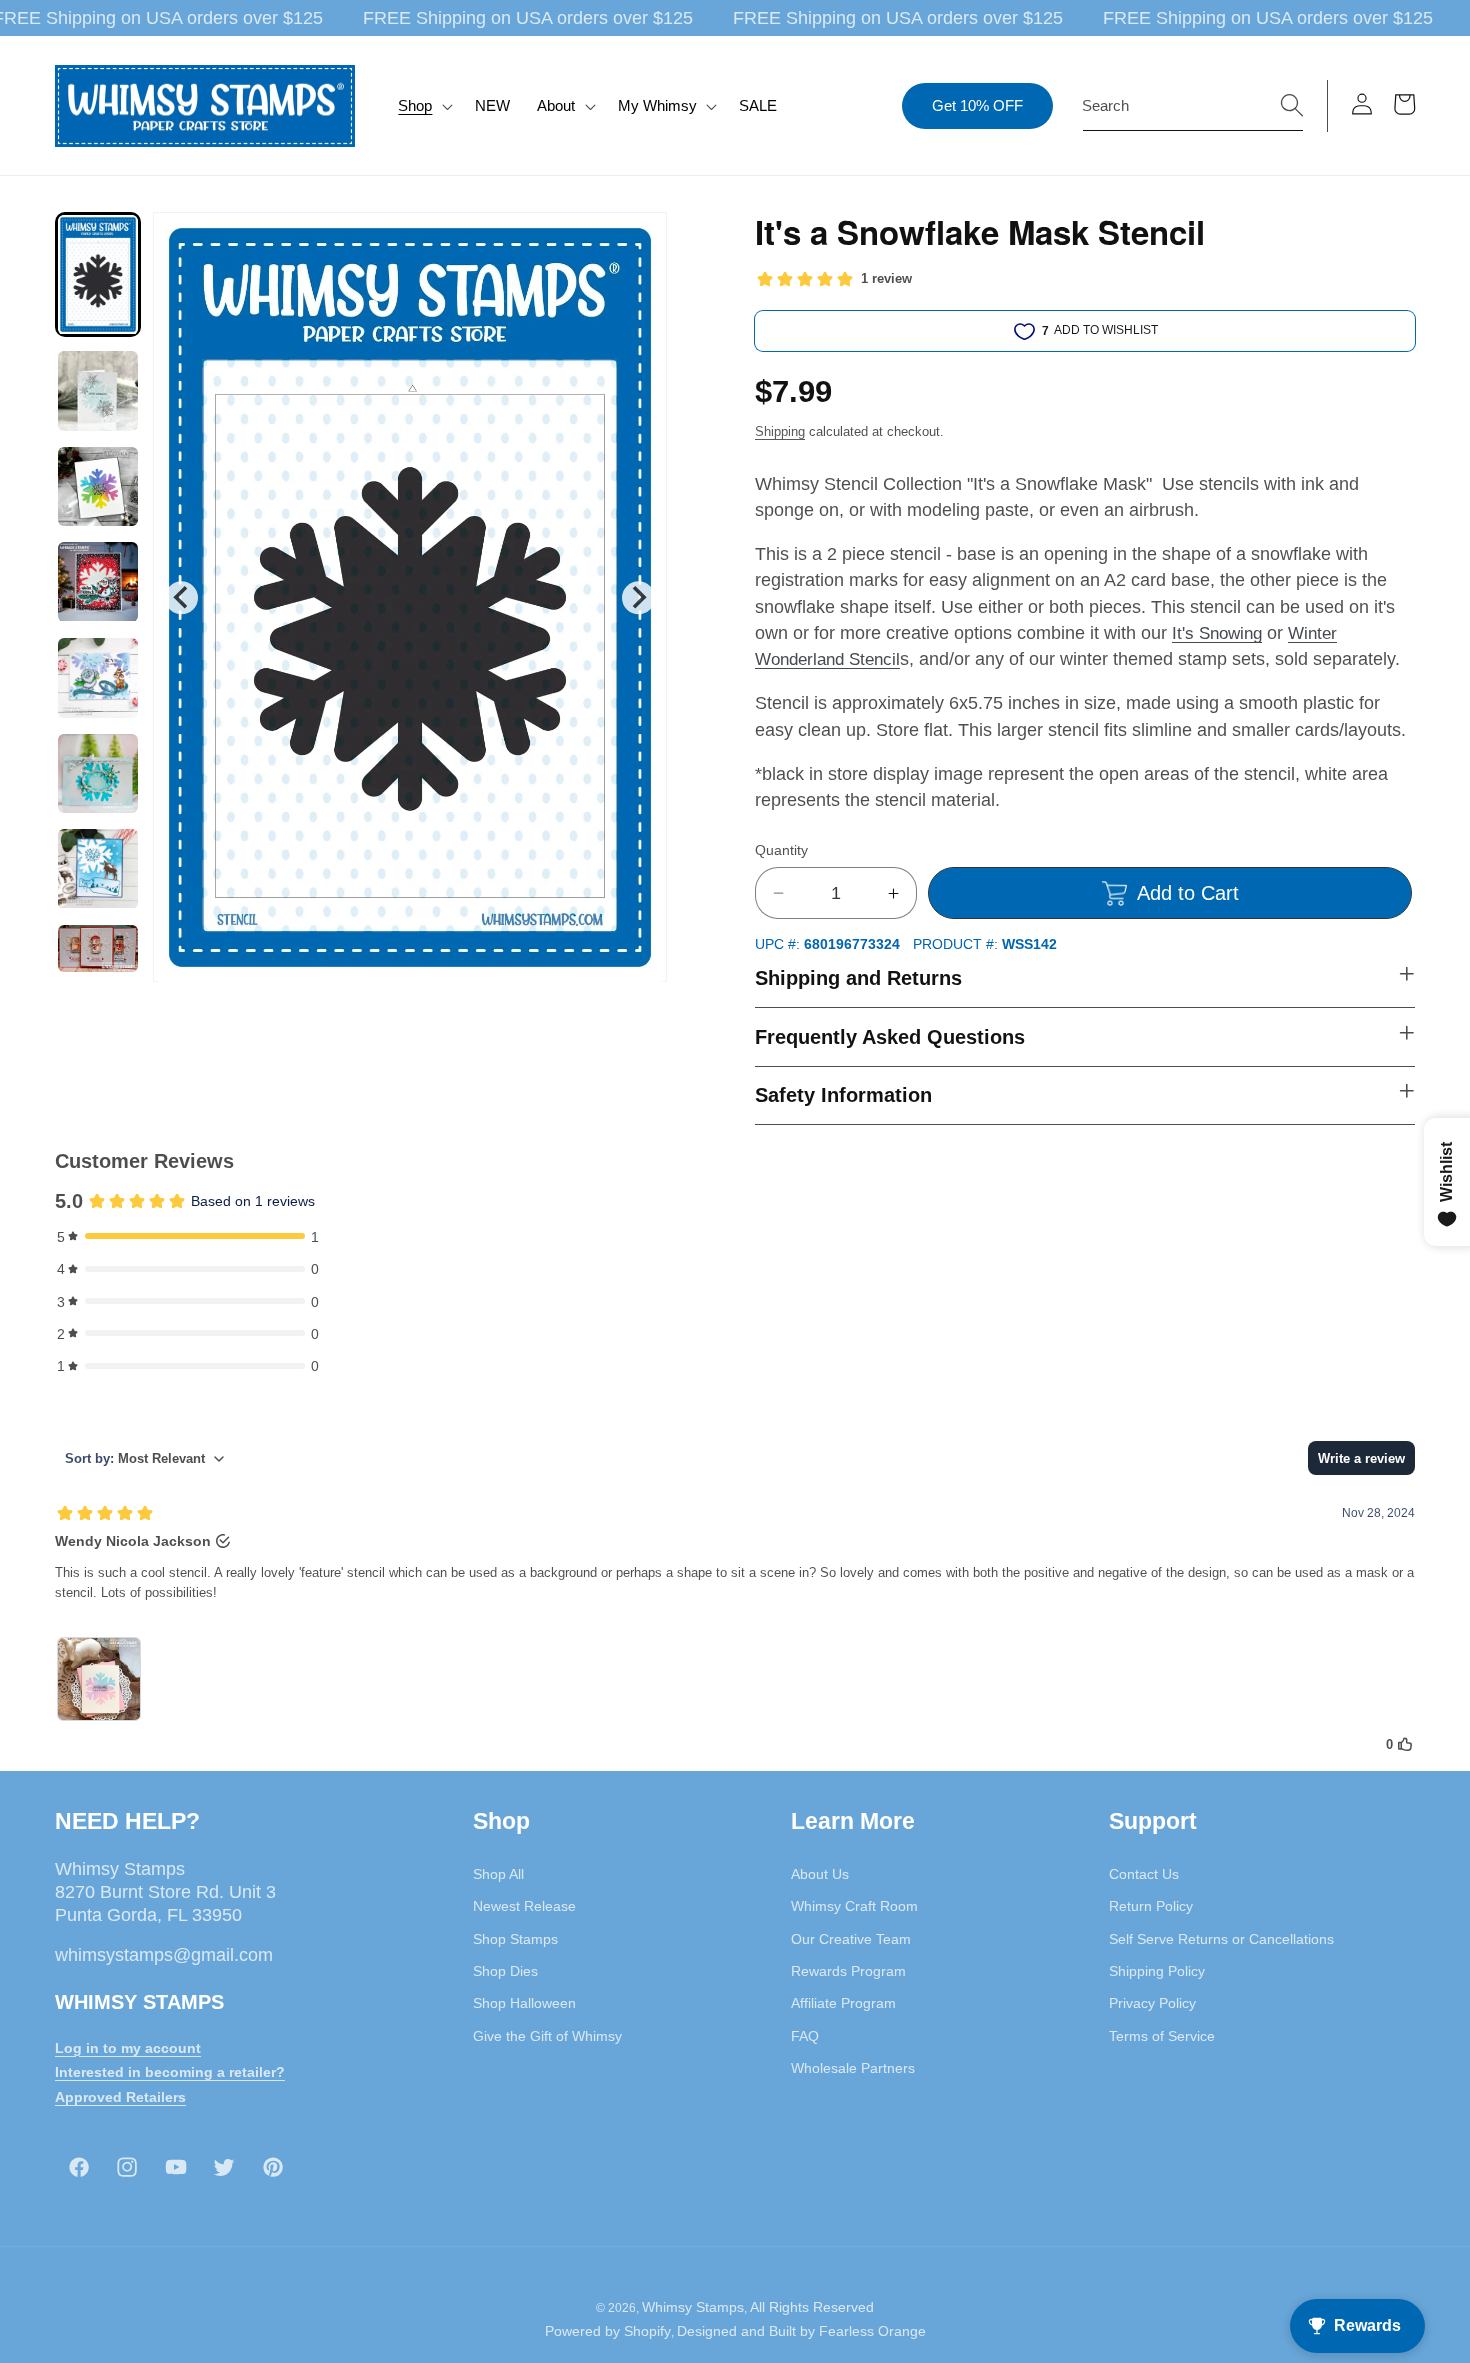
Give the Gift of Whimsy (547, 2036)
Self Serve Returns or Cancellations (1221, 1939)
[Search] (1292, 105)
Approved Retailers (120, 2097)
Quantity (781, 850)
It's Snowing (1217, 633)
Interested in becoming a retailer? (170, 2072)
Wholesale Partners (853, 2068)
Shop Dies (505, 1971)
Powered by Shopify (608, 2331)
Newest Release (524, 1906)
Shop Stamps (515, 1939)
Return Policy (1151, 1906)
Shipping (780, 431)
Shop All (498, 1874)
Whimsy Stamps (693, 2307)
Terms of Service (1162, 2036)
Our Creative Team (851, 1939)
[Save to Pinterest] (639, 240)
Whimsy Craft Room (854, 1906)
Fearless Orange (872, 2331)
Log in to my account (128, 2048)
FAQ (805, 2036)
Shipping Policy (1157, 1971)
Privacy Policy (1152, 2003)
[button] (423, 106)
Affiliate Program (843, 2003)
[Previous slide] (181, 597)
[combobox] (1193, 106)
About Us (820, 1874)
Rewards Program (848, 1971)
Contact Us (1144, 1874)
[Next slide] (638, 597)
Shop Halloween (524, 2003)
